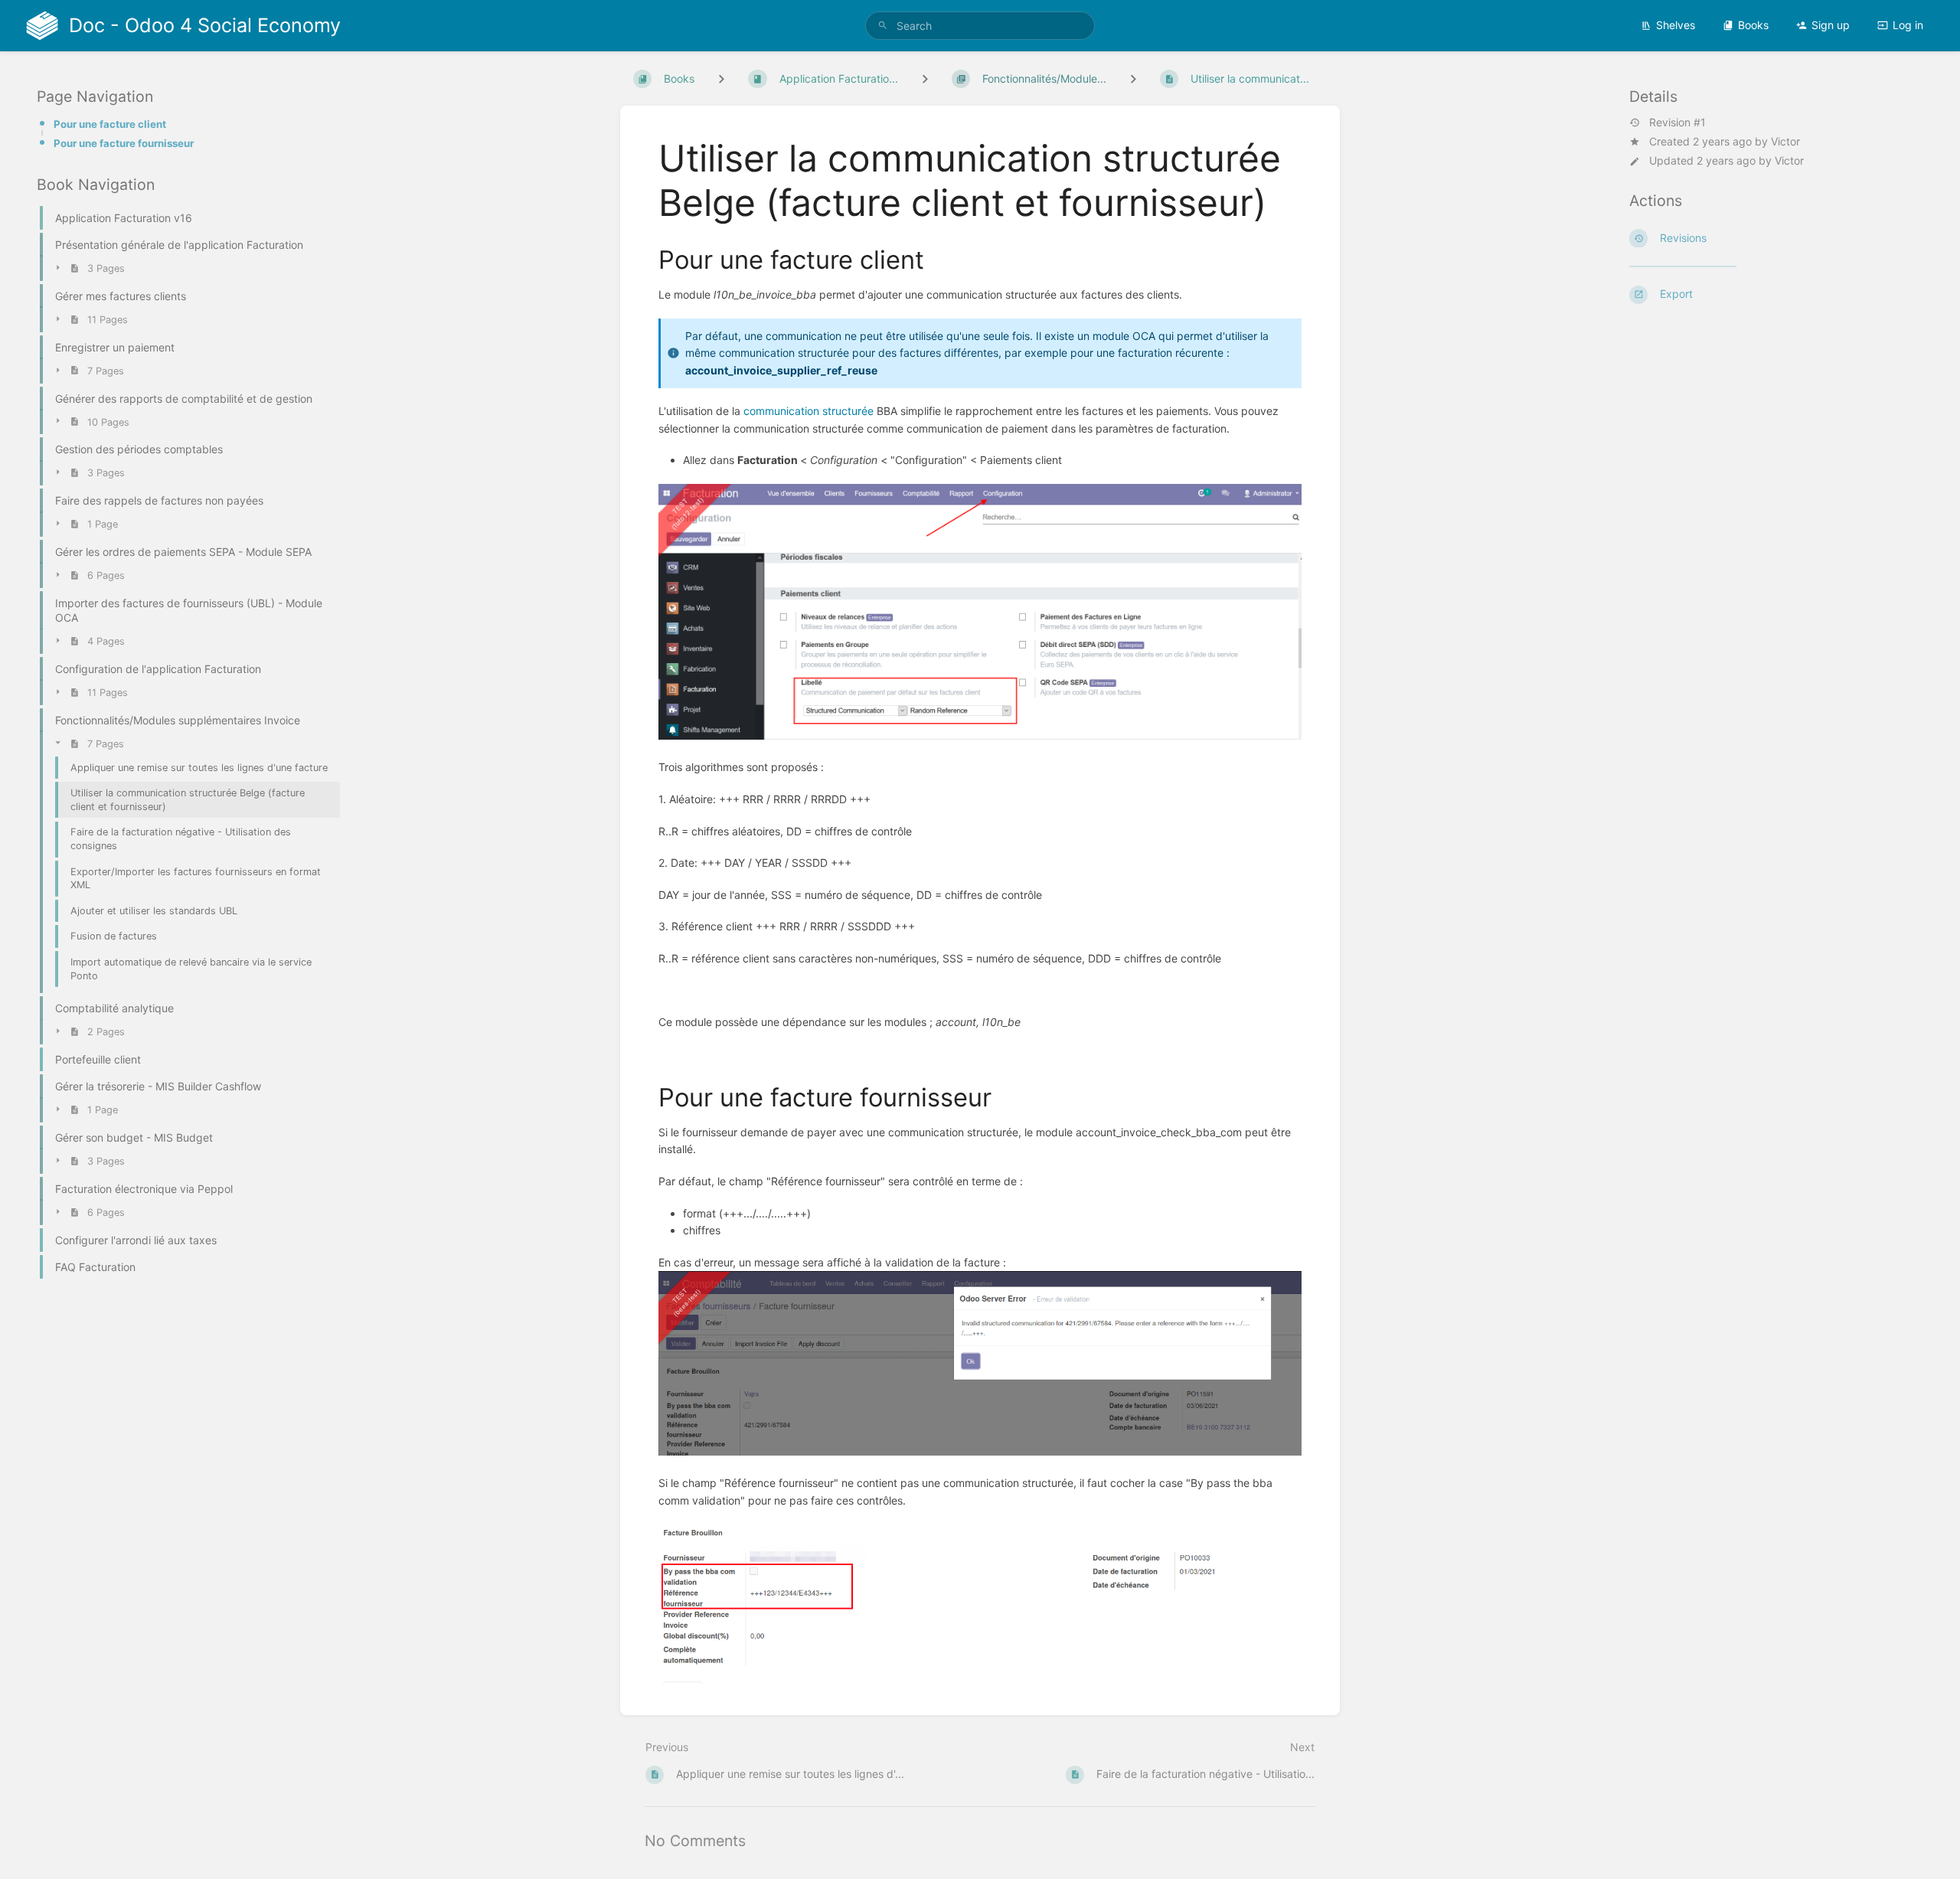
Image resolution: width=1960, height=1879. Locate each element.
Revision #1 (1677, 123)
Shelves (1676, 25)
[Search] (883, 26)
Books (1753, 25)
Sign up (1831, 25)
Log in (1908, 25)
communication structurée (808, 411)
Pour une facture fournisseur (124, 143)
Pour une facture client (110, 124)
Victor (1785, 141)
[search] (980, 26)
